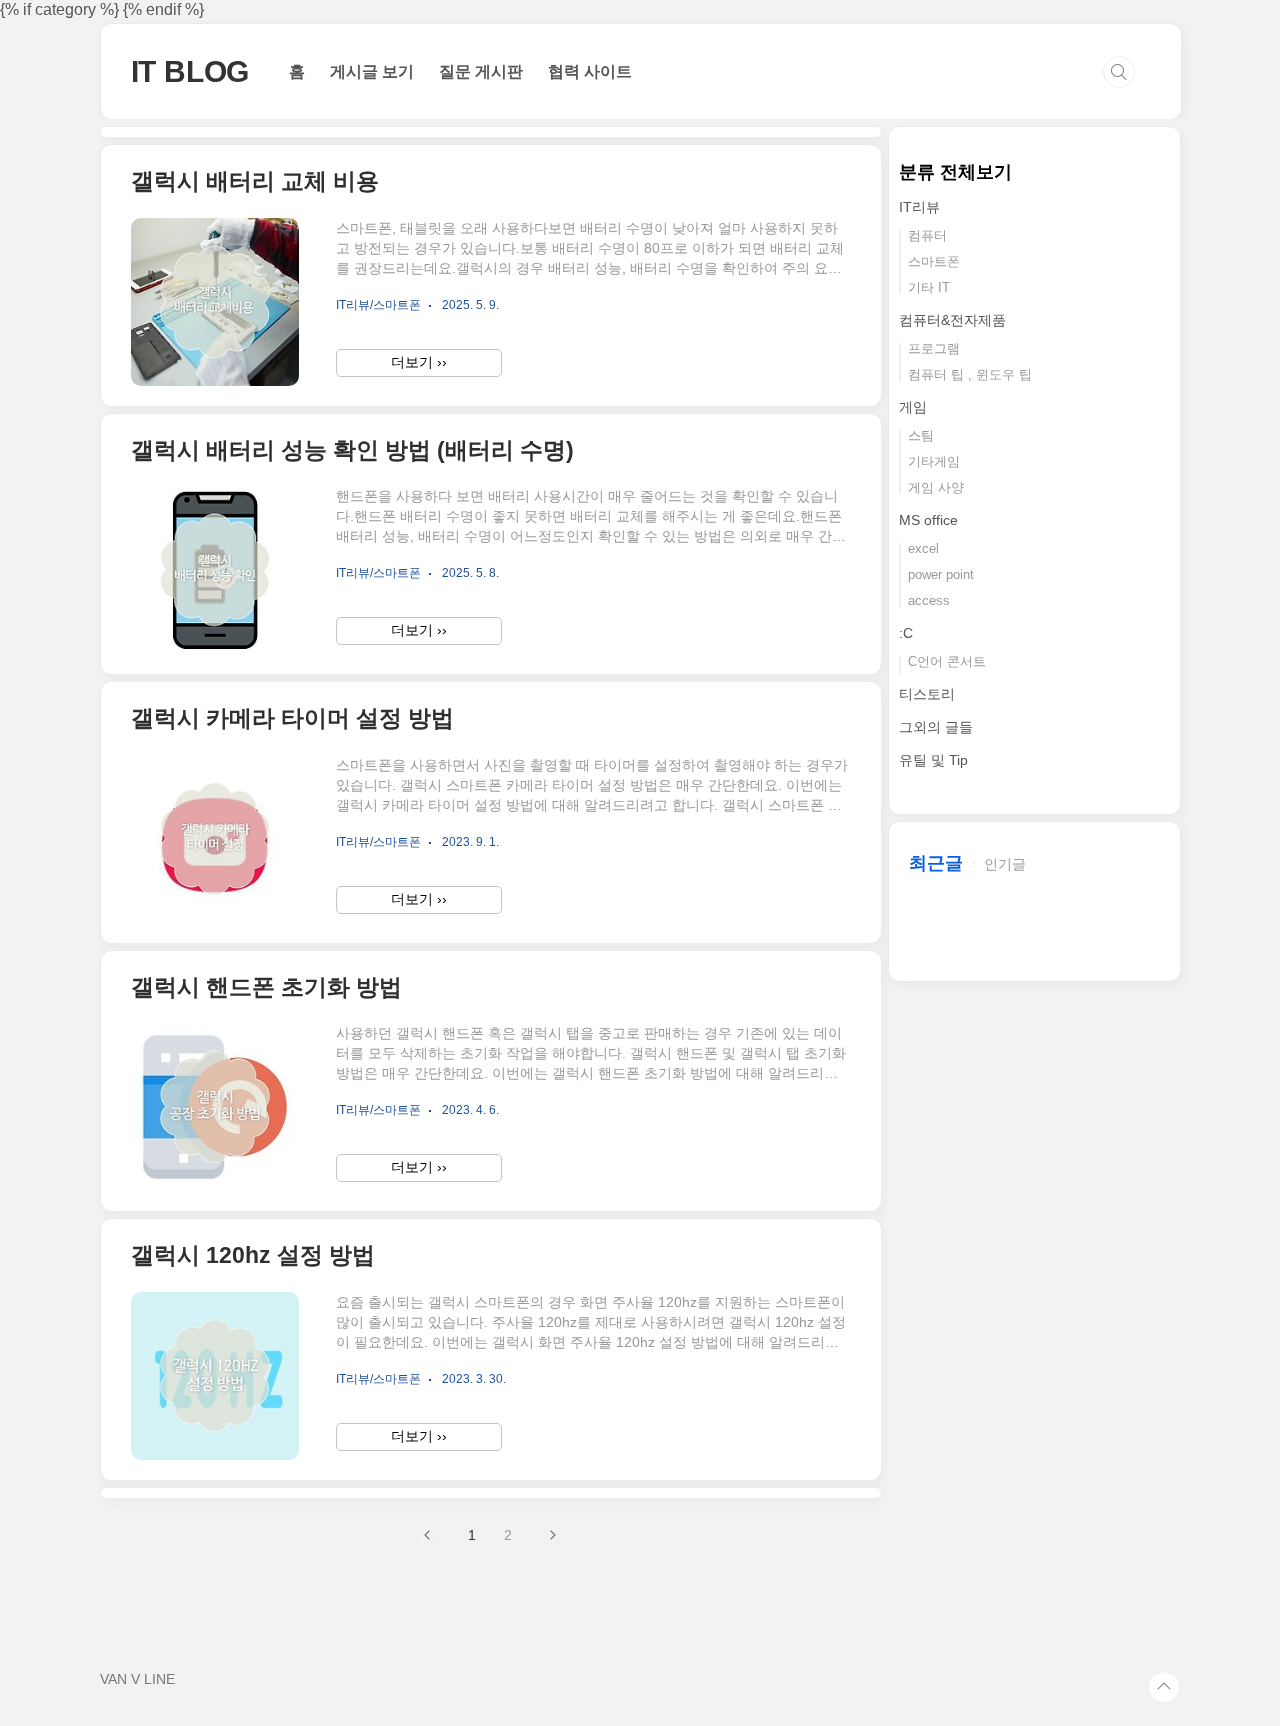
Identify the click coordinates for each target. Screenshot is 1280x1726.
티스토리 (927, 694)
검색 (1119, 72)
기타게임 (934, 461)
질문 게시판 (481, 71)
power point (941, 574)
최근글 (936, 863)
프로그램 (934, 348)
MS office (928, 520)
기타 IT (929, 287)
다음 (552, 1535)
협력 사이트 (590, 71)
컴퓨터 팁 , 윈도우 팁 (970, 374)
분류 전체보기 (955, 172)
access (929, 600)
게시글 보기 (372, 71)
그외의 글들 (936, 727)
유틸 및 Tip (933, 760)
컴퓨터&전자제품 (952, 320)
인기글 (1005, 864)
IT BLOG (190, 71)
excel (923, 548)
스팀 (921, 435)
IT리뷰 (919, 207)
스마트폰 (934, 261)
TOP (1164, 1687)
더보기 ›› (419, 362)
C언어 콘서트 (947, 661)
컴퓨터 (927, 235)
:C (906, 633)
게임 (913, 407)
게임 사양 (936, 487)
